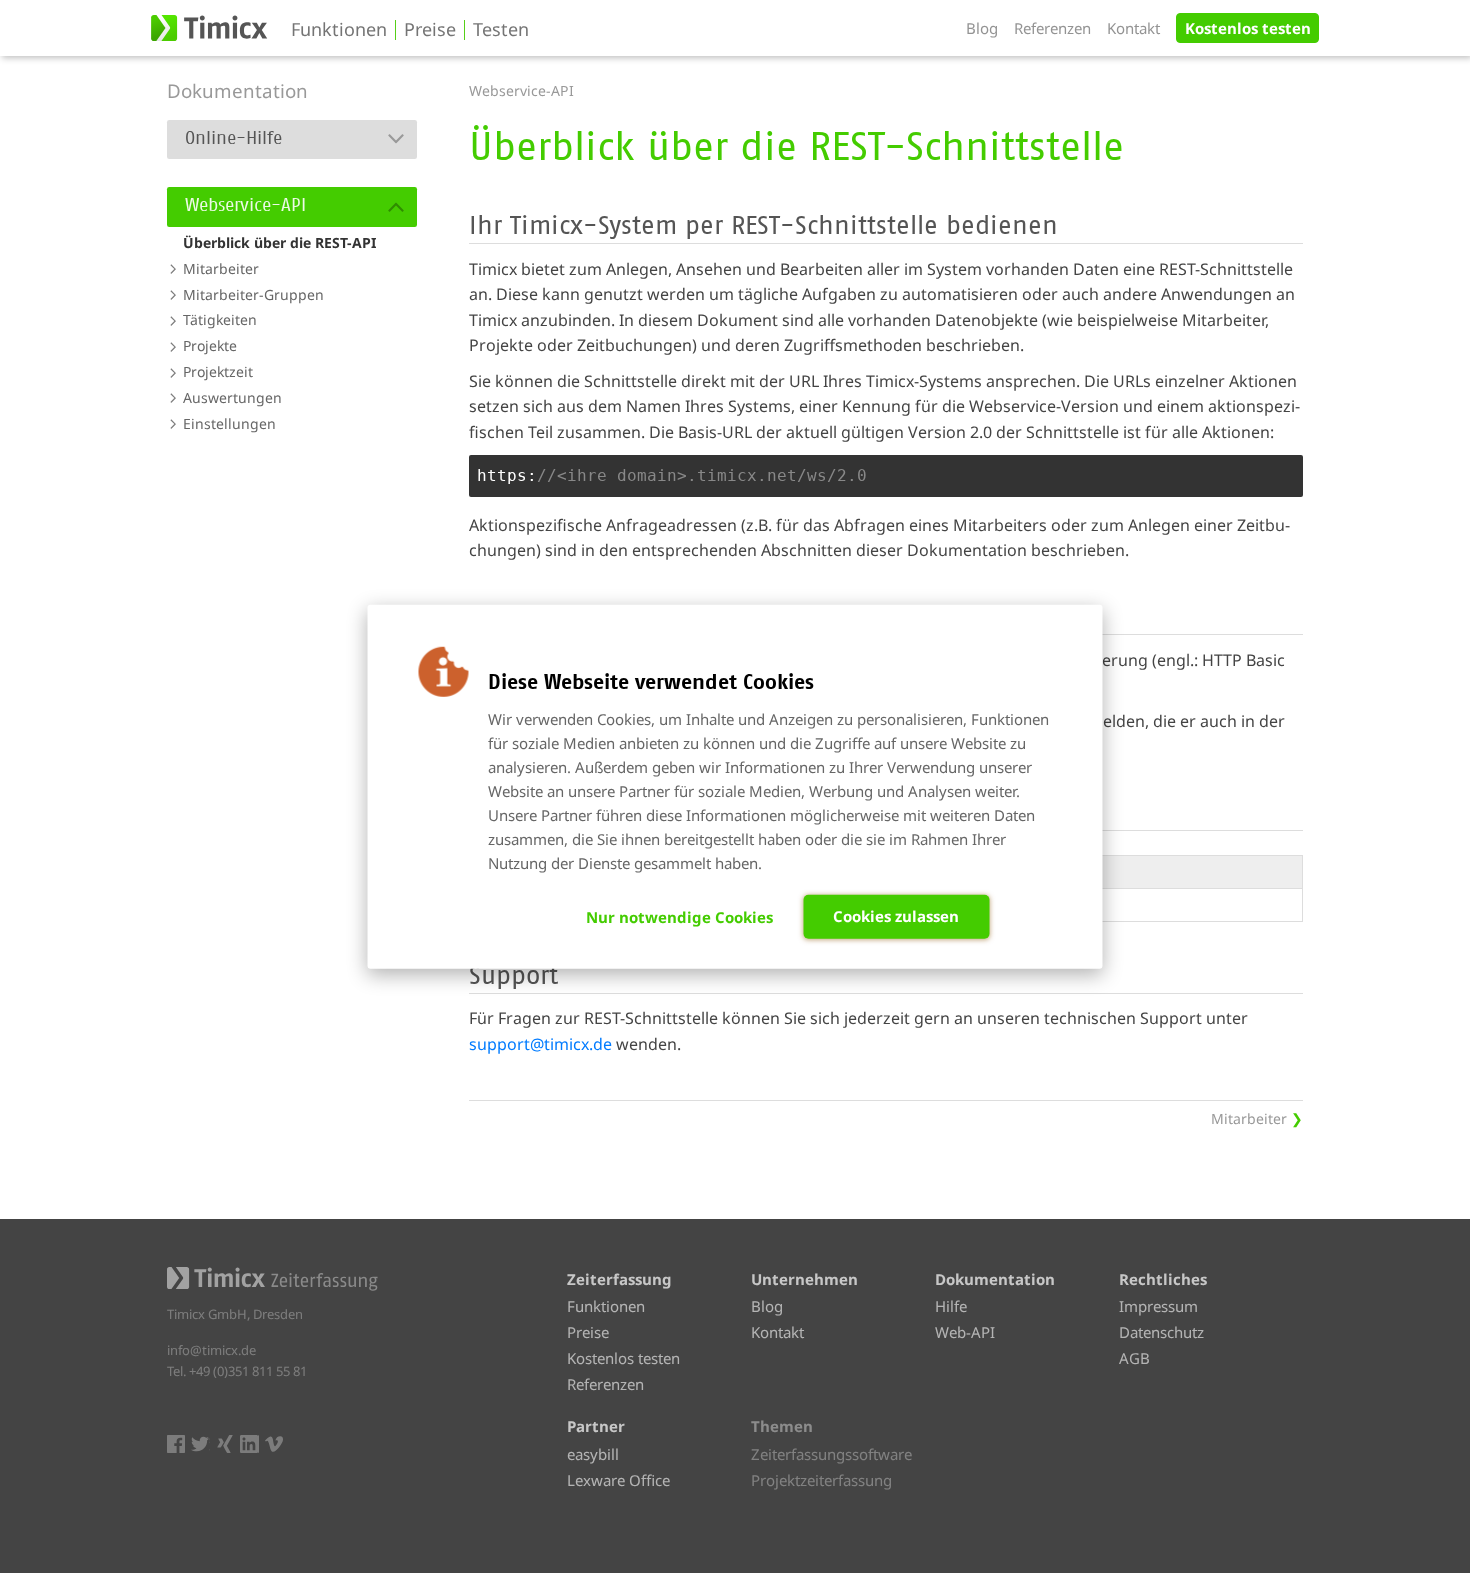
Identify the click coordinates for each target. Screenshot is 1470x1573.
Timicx (211, 28)
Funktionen (339, 30)
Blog (982, 28)
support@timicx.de (540, 1044)
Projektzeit (218, 372)
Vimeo (274, 1444)
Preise (430, 30)
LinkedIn (249, 1444)
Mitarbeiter (221, 269)
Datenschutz (1161, 1332)
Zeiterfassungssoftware (831, 1454)
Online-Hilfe (233, 139)
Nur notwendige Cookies (679, 917)
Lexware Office (618, 1480)
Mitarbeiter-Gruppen (253, 295)
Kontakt (1133, 28)
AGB (1134, 1358)
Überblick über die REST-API (279, 243)
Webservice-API (245, 206)
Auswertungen (232, 398)
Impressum (1158, 1306)
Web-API (965, 1332)
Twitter (200, 1444)
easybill (593, 1454)
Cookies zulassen (896, 916)
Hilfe (951, 1306)
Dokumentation (237, 90)
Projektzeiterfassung (821, 1480)
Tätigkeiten (220, 320)
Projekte (210, 346)
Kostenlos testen (1248, 28)
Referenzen (1052, 28)
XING (225, 1444)
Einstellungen (229, 424)
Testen (501, 30)
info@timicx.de (211, 1350)
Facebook (176, 1444)
